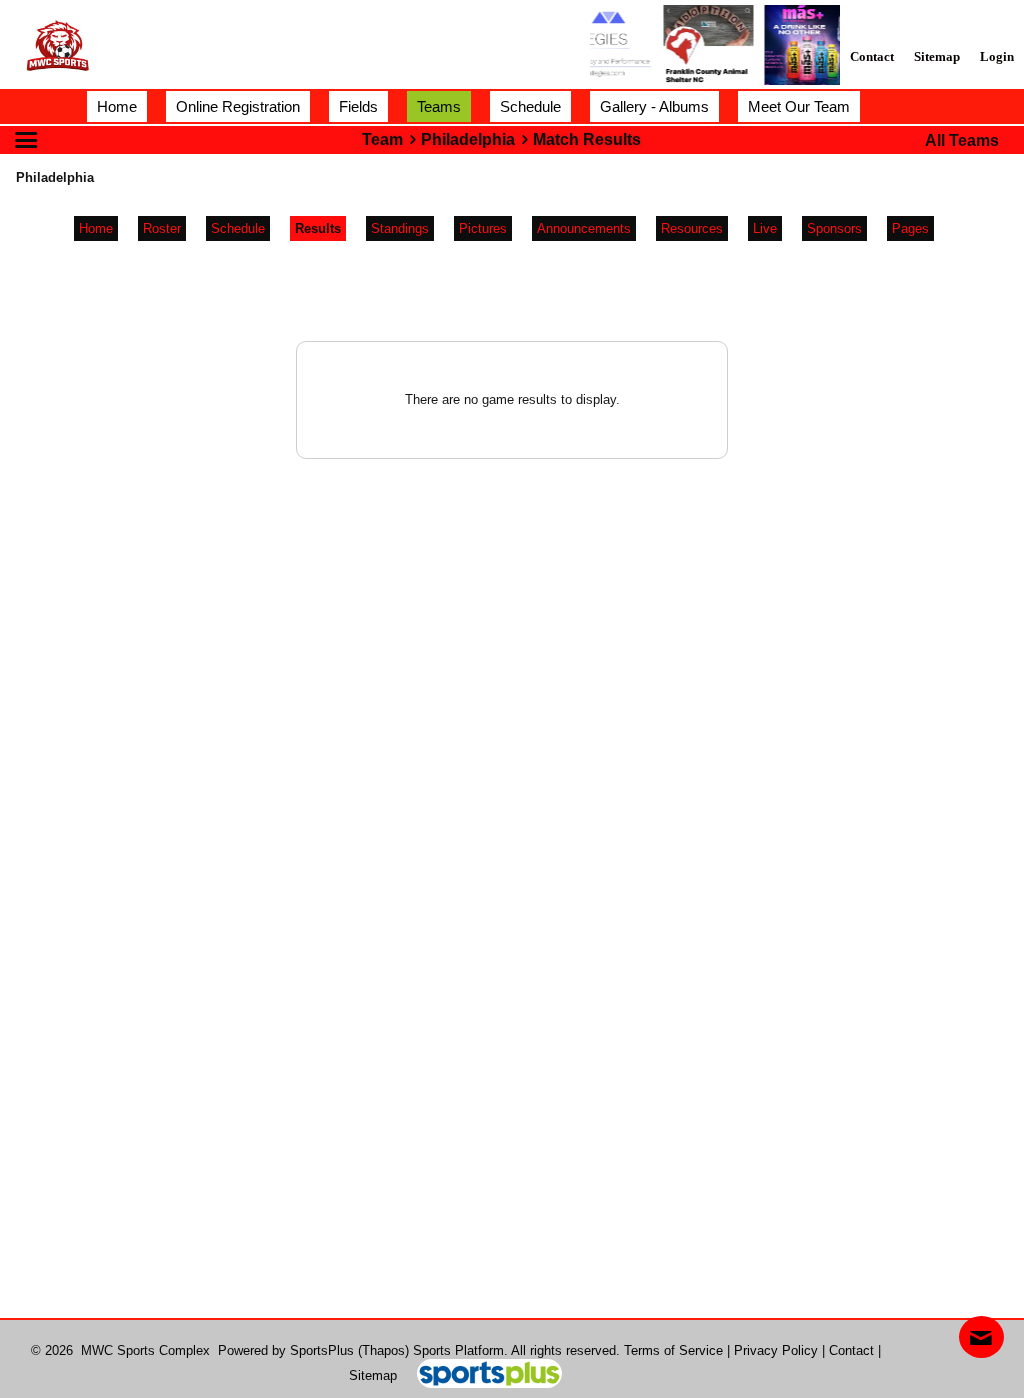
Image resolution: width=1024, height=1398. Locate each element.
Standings (400, 228)
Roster (162, 228)
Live (765, 228)
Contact (851, 1350)
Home (96, 228)
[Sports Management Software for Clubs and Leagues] (481, 1375)
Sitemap (373, 1375)
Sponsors (834, 228)
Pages (910, 228)
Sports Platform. (460, 1350)
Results (318, 228)
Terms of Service (673, 1350)
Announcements (584, 228)
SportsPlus (322, 1350)
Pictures (483, 228)
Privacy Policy (776, 1350)
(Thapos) (383, 1350)
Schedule (238, 228)
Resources (692, 228)
